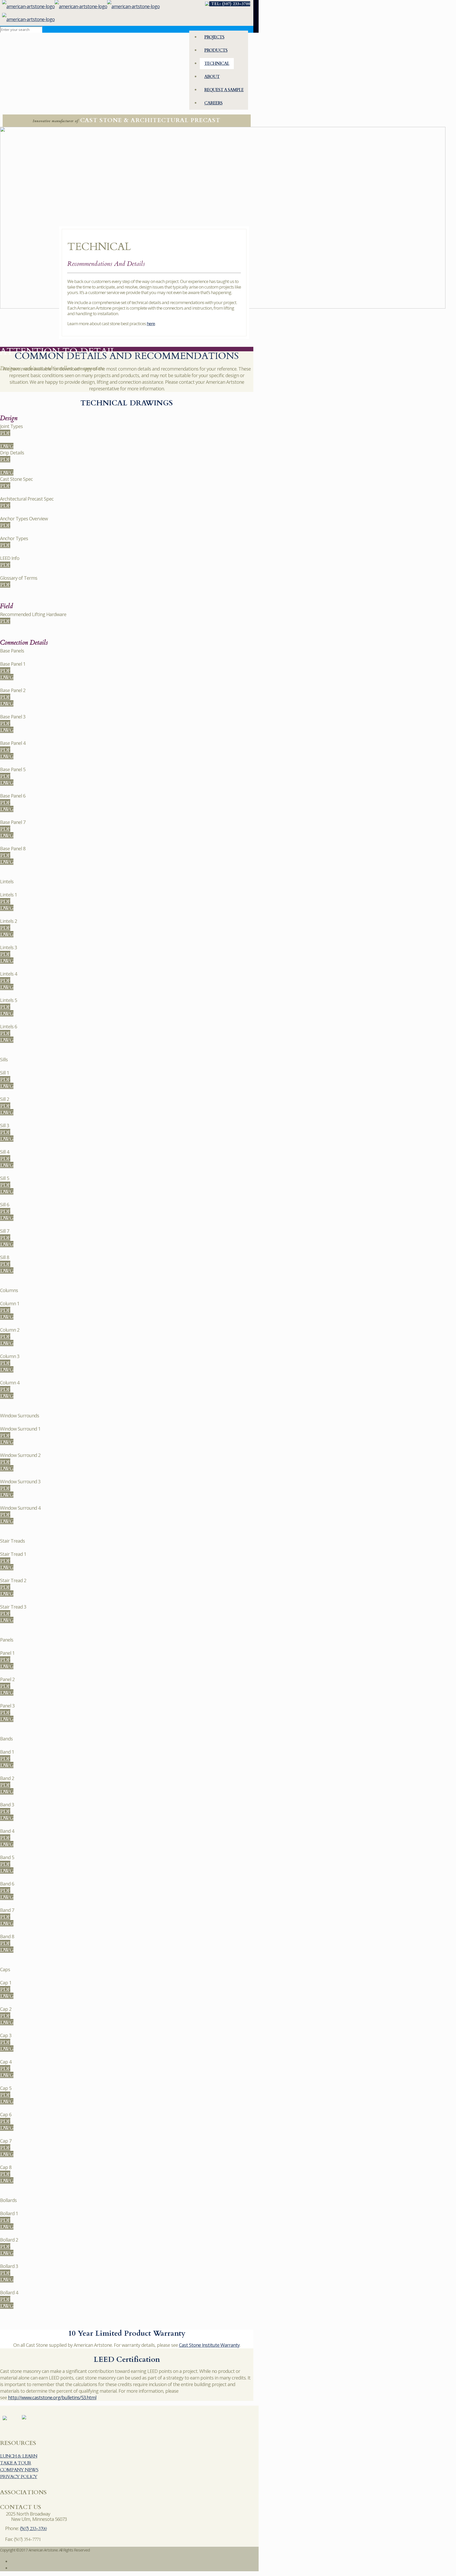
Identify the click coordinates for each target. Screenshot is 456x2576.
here (151, 323)
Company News (19, 2470)
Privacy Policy (19, 2477)
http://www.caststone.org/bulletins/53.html (52, 2397)
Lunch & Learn (19, 2456)
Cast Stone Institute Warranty (209, 2345)
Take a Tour (16, 2463)
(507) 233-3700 (33, 2529)
